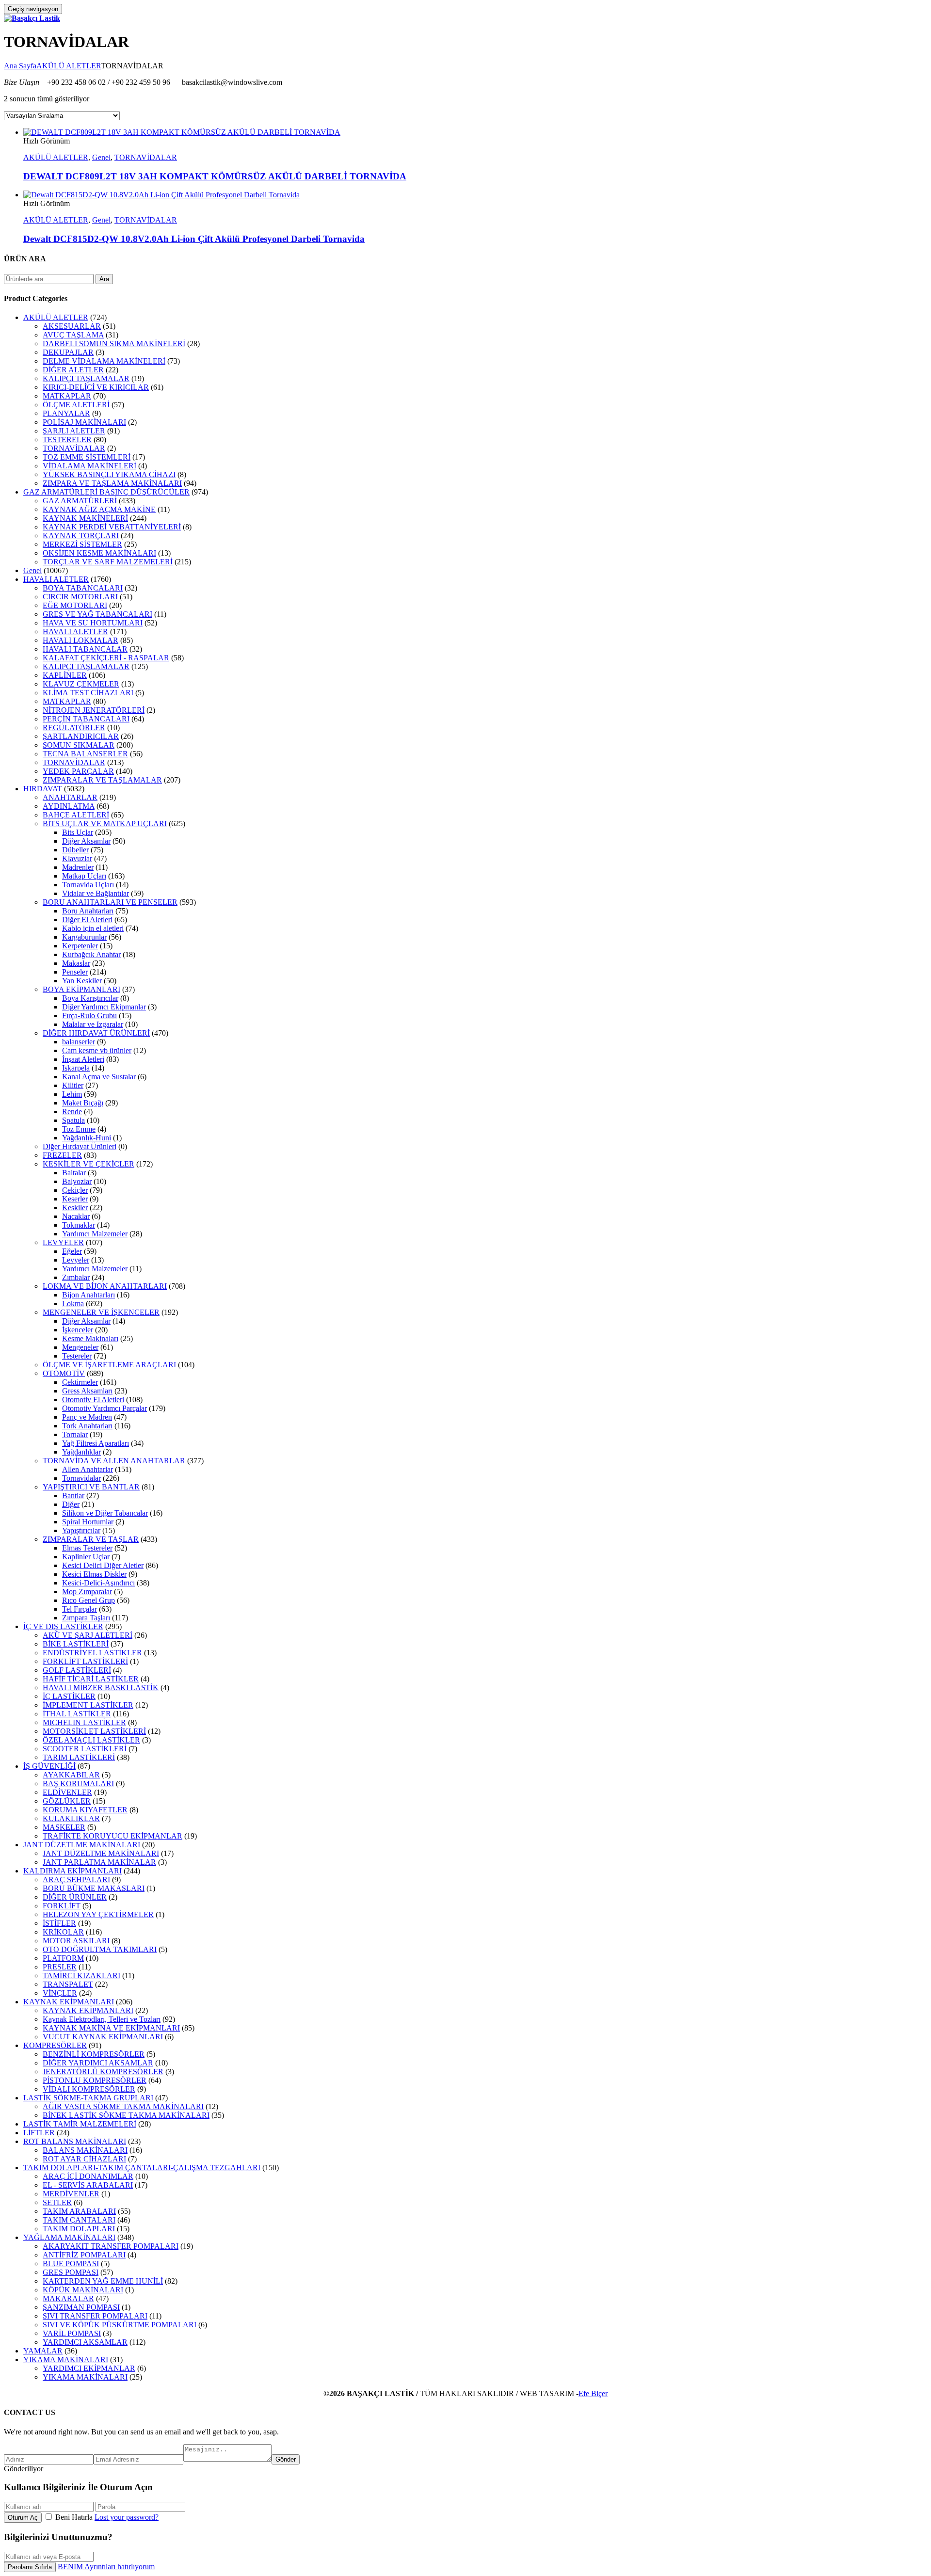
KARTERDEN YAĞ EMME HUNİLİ (103, 2281)
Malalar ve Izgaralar (93, 1024)
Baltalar (74, 1173)
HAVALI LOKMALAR (80, 640)
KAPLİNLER (65, 675)
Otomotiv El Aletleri (93, 1400)
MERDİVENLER (71, 2194)
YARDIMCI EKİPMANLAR (89, 2368)
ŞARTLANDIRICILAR (81, 736)
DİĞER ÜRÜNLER (75, 1897)
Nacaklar (76, 1216)
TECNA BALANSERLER (85, 754)
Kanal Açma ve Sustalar (99, 1077)
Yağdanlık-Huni (87, 1138)
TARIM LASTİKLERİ (79, 1757)
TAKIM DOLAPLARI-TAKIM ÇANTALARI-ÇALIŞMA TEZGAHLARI (142, 2168)
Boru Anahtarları (88, 911)
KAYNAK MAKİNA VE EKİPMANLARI (111, 2028)
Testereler (77, 1356)
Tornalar (75, 1434)
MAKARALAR (68, 2298)
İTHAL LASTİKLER (77, 1714)
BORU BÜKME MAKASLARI (94, 1888)
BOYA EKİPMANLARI (81, 989)
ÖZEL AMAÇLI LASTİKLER (91, 1740)
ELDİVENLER (67, 1792)
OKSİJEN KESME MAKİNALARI (99, 553)
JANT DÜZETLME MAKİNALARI (82, 1845)
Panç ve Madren (87, 1417)
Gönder (286, 2459)
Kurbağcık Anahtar (91, 954)
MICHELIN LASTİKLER (84, 1722)
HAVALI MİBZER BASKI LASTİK (101, 1688)
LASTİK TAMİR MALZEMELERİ (80, 2124)
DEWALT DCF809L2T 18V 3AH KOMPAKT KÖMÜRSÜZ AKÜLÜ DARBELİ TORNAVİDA (215, 176)
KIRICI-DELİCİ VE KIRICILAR (96, 387)
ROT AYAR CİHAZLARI (84, 2159)
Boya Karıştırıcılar (90, 998)
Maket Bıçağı (83, 1103)
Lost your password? (127, 2517)
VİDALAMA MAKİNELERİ (89, 466)
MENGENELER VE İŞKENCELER (101, 1312)
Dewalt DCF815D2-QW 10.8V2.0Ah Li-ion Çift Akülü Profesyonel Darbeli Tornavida (194, 239)
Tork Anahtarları (87, 1426)
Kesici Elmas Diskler (94, 1574)
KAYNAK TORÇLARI (81, 536)
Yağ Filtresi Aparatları (96, 1443)
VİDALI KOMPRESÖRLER (89, 2089)
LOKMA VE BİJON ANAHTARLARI (105, 1286)
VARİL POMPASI (72, 2333)
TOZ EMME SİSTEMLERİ (87, 457)
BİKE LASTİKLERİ (76, 1644)
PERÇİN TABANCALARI (86, 719)
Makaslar (76, 963)
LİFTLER (39, 2133)
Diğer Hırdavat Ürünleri (80, 1146)
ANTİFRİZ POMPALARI (84, 2255)
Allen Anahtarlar (88, 1469)
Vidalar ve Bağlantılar (96, 893)
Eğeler (72, 1251)
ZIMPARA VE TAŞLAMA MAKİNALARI (112, 483)
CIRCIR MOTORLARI (80, 597)
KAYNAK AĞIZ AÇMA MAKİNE (99, 509)
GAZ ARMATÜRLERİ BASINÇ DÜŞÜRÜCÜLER (106, 492)
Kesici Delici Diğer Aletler (103, 1565)
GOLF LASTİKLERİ (77, 1670)
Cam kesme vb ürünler (97, 1050)
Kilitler (73, 1085)
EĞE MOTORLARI (75, 605)
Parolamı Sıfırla (30, 2567)
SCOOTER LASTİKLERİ (85, 1749)
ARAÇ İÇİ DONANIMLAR (88, 2176)
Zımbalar (76, 1277)
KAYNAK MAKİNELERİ (85, 518)
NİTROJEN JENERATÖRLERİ (94, 710)
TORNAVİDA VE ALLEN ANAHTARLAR (114, 1461)
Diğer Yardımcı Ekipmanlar (104, 1007)
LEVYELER (63, 1242)
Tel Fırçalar (80, 1609)
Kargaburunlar (84, 937)
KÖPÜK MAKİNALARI (83, 2290)
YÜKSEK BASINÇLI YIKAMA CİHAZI (109, 474)
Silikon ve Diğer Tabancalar (105, 1513)
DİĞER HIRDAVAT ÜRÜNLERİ (96, 1033)
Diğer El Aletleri (87, 920)
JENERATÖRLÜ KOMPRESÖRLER (103, 2072)
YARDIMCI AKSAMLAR (85, 2342)
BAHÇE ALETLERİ (76, 815)
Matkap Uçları (84, 876)
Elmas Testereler (87, 1548)
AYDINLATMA (69, 806)
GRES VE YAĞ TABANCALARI (97, 614)
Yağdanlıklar (81, 1452)
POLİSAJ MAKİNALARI (84, 422)
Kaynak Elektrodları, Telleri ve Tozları (102, 2019)
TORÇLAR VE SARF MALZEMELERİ (108, 562)
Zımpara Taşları (86, 1618)
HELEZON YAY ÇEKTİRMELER (98, 1914)
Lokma (73, 1304)
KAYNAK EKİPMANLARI (69, 2002)
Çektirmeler (80, 1382)
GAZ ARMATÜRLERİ (80, 501)
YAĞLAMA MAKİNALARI (69, 2237)
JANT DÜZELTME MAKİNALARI (101, 1853)
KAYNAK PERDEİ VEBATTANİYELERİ (112, 527)
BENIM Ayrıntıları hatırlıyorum (106, 2567)
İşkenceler (78, 1330)
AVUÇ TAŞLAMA (73, 335)
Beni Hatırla (74, 2517)
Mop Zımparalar (87, 1592)
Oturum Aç (23, 2518)
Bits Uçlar (78, 832)
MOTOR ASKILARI (76, 1941)
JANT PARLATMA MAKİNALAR (99, 1862)
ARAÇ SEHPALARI (76, 1880)
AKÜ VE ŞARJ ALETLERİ (88, 1635)
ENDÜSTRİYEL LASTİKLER (92, 1653)
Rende (72, 1112)
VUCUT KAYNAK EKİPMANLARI (103, 2037)
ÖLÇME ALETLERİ (76, 405)
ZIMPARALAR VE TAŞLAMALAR (102, 780)
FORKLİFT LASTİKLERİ (85, 1661)
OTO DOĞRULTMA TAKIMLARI (100, 1949)
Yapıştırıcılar (81, 1530)
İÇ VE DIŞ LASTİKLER (63, 1626)
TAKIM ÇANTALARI (79, 2220)
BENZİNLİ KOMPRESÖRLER (94, 2054)
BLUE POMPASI (71, 2264)
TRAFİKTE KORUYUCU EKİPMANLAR (112, 1836)
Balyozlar (77, 1181)
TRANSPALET (68, 1984)
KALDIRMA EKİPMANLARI (72, 1871)
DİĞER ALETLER (73, 370)
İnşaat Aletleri (83, 1059)
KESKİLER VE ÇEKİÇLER (88, 1164)
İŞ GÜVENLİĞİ (49, 1766)
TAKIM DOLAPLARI (79, 2229)
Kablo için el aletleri (93, 928)
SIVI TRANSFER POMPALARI (95, 2316)
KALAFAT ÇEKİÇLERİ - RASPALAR (106, 658)
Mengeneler (80, 1347)
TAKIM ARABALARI (79, 2211)
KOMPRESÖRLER (55, 2045)
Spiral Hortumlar (88, 1522)
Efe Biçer (593, 2393)
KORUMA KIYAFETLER (85, 1810)
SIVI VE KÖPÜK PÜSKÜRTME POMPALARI (120, 2325)
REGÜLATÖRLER (74, 728)
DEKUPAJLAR (68, 352)
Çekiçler (75, 1190)
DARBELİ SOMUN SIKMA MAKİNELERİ (114, 344)
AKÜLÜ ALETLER (69, 66)
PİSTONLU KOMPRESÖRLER (95, 2080)
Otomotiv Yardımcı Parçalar (104, 1408)
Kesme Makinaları (90, 1338)
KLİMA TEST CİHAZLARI (88, 693)
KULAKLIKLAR (71, 1818)
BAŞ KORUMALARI (78, 1784)
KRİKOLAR (63, 1932)
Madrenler (78, 867)
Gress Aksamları (87, 1391)
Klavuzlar (77, 858)
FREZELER (62, 1155)
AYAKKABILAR (71, 1775)
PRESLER (60, 1967)
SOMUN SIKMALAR (79, 745)
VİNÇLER (60, 1993)
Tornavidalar (81, 1478)
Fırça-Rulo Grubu (89, 1016)
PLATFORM (63, 1958)
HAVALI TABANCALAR (85, 649)
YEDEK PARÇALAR (78, 771)
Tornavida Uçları (88, 885)
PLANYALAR (66, 413)
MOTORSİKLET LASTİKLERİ (94, 1731)
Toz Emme (79, 1129)
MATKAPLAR (67, 396)
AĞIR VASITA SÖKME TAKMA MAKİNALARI (123, 2106)
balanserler (79, 1042)
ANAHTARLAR (70, 797)
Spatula (73, 1120)
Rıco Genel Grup (88, 1600)
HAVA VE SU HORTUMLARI (93, 623)
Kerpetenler (80, 946)
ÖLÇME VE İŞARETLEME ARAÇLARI (109, 1365)
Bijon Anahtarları (88, 1295)
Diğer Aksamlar (86, 841)
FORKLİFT (62, 1906)
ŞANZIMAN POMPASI (81, 2307)
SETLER (57, 2202)
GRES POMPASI (71, 2272)
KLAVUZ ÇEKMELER (81, 684)
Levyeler (76, 1260)
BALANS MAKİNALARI (85, 2150)
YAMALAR (43, 2351)
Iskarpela (76, 1068)
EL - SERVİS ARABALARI (88, 2185)
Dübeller (75, 850)
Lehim (72, 1094)
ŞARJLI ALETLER (74, 431)
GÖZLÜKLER (67, 1801)
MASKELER (64, 1827)
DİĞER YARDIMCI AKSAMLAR (98, 2063)
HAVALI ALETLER (56, 579)
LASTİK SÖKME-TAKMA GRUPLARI (88, 2098)
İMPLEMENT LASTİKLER (88, 1705)
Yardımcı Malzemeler (95, 1234)
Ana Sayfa (20, 66)
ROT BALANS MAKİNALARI (75, 2141)
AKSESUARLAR (72, 326)
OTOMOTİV (64, 1373)
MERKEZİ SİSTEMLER (82, 544)
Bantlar (73, 1496)
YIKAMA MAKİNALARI (66, 2360)
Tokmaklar (79, 1225)
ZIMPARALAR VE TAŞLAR (91, 1539)
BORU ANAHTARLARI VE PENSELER (110, 902)
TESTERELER (67, 440)
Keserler (75, 1199)
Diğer (71, 1504)
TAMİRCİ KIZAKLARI (81, 1976)
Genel (101, 157)
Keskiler (75, 1208)
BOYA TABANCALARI (83, 588)
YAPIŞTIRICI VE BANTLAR (91, 1487)
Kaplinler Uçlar (86, 1557)
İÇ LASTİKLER (69, 1696)
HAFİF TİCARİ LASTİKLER (91, 1679)
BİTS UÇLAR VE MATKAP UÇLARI (105, 824)
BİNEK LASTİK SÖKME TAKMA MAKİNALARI (126, 2115)
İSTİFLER (59, 1923)
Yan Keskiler (82, 981)
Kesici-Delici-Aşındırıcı (98, 1583)
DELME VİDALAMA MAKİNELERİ (104, 361)
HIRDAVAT (43, 789)
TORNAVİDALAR (146, 157)
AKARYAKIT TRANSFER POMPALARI (111, 2246)
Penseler (75, 972)
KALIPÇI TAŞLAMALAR (86, 378)
